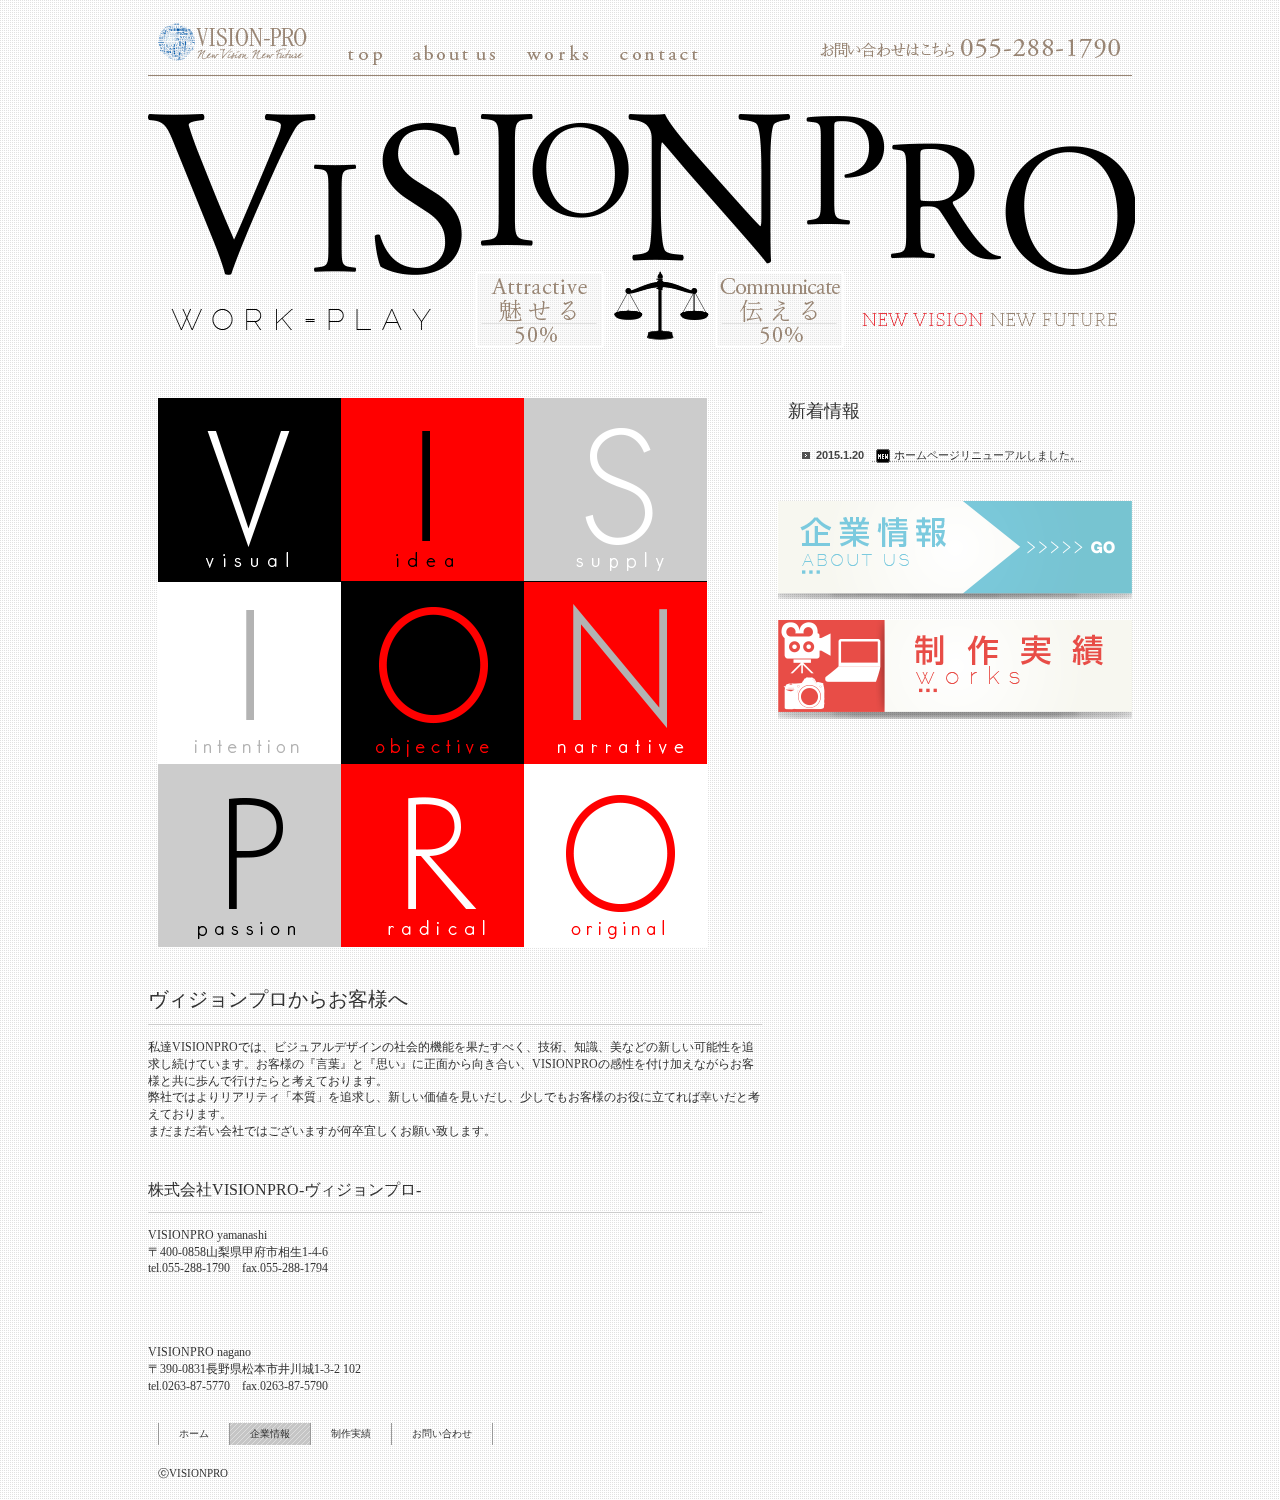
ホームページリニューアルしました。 (987, 455)
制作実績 (351, 1433)
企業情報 (270, 1433)
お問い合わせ (442, 1433)
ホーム (194, 1433)
